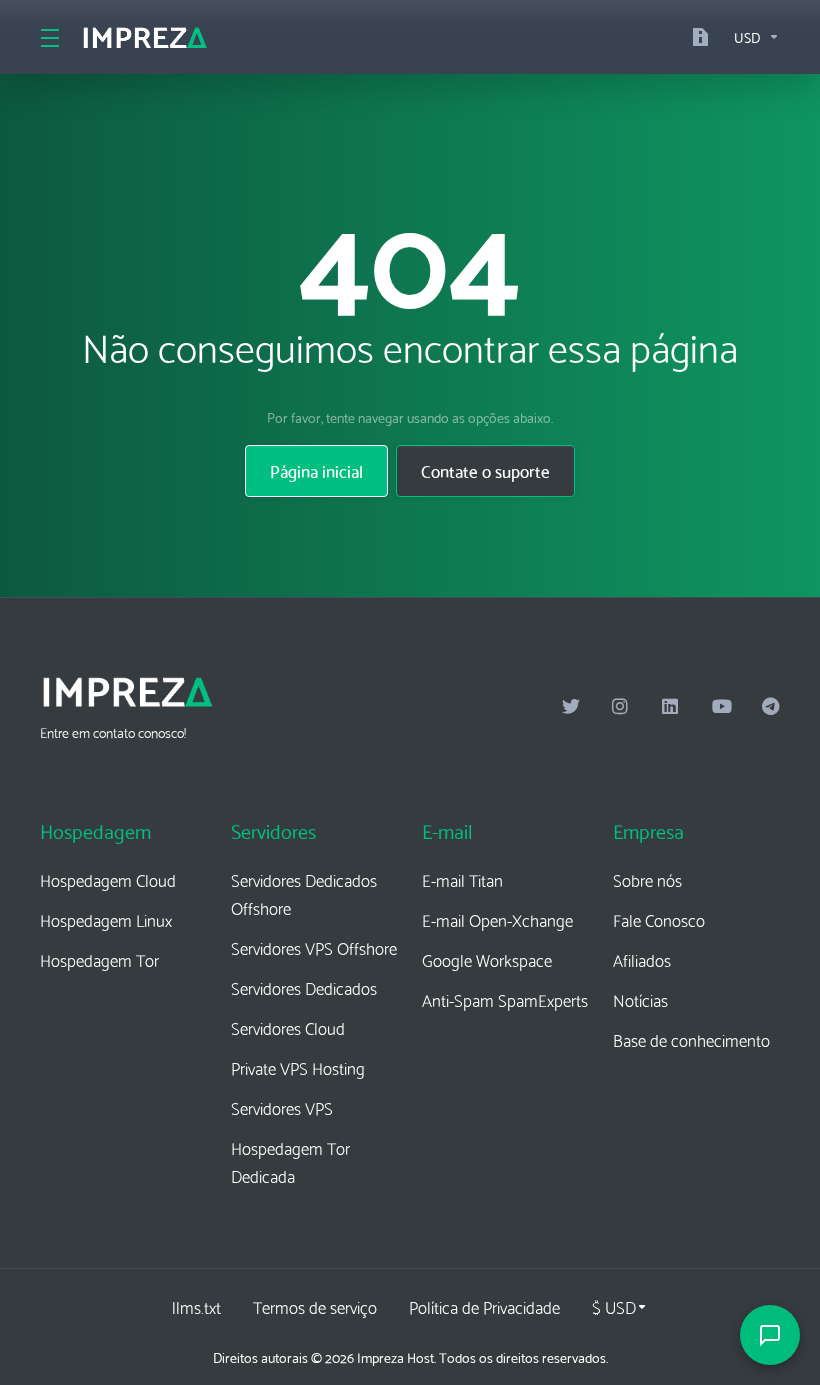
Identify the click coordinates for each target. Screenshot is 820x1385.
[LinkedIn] (671, 707)
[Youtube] (721, 707)
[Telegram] (771, 707)
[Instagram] (621, 707)
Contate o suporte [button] (485, 470)
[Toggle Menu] (48, 37)
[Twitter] (571, 707)
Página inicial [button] (316, 470)
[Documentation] (705, 37)
